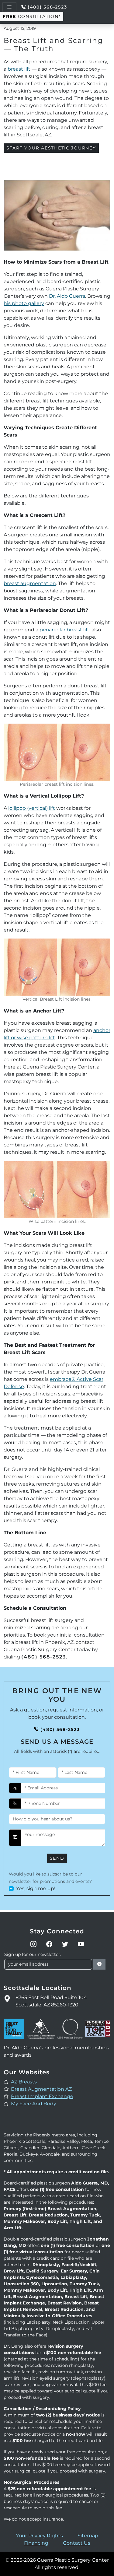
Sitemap (88, 2536)
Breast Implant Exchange (42, 2096)
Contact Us (77, 2543)
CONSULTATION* (32, 16)
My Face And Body (34, 2104)
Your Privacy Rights (40, 2536)
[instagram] (33, 1944)
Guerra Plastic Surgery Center (73, 2560)
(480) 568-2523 (47, 7)
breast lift (19, 69)
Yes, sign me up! (36, 1888)
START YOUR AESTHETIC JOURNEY (51, 148)
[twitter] (65, 1944)
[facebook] (49, 1944)
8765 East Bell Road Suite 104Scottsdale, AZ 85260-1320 (51, 2001)
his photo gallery (24, 303)
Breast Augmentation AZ (41, 2089)
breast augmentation (30, 583)
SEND (57, 1858)
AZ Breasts (24, 2082)
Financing (36, 2543)
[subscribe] (99, 1964)
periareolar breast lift (64, 630)
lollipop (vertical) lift (32, 808)
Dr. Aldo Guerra (67, 296)
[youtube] (81, 1944)
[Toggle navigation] (9, 7)
